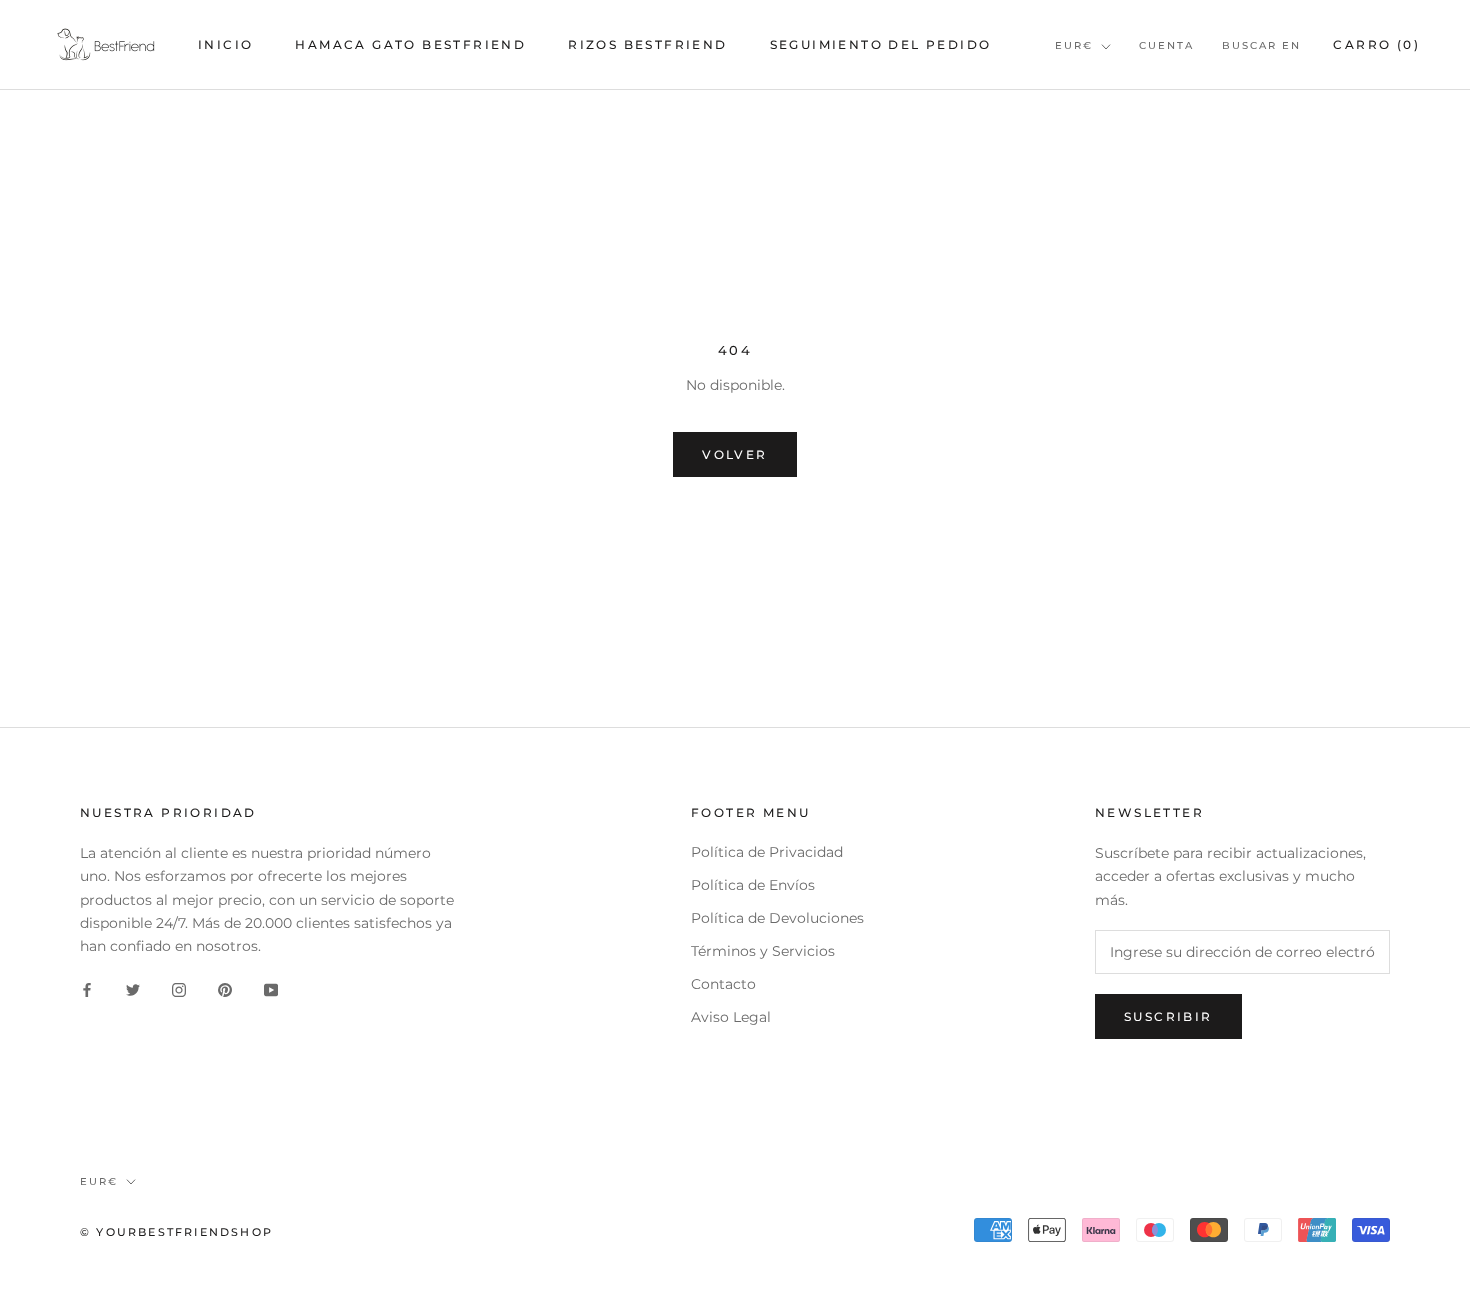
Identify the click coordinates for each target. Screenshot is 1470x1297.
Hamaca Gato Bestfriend (410, 44)
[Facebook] (87, 989)
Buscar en (1261, 45)
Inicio (225, 44)
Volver (734, 454)
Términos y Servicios (763, 951)
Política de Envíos (753, 885)
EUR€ (1074, 45)
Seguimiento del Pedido (881, 44)
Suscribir (1168, 1016)
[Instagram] (179, 989)
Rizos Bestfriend (647, 44)
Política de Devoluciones (777, 918)
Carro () (1376, 44)
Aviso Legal (731, 1017)
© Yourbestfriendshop (176, 1232)
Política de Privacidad (767, 852)
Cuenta (1166, 45)
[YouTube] (271, 989)
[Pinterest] (225, 989)
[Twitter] (133, 989)
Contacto (723, 984)
